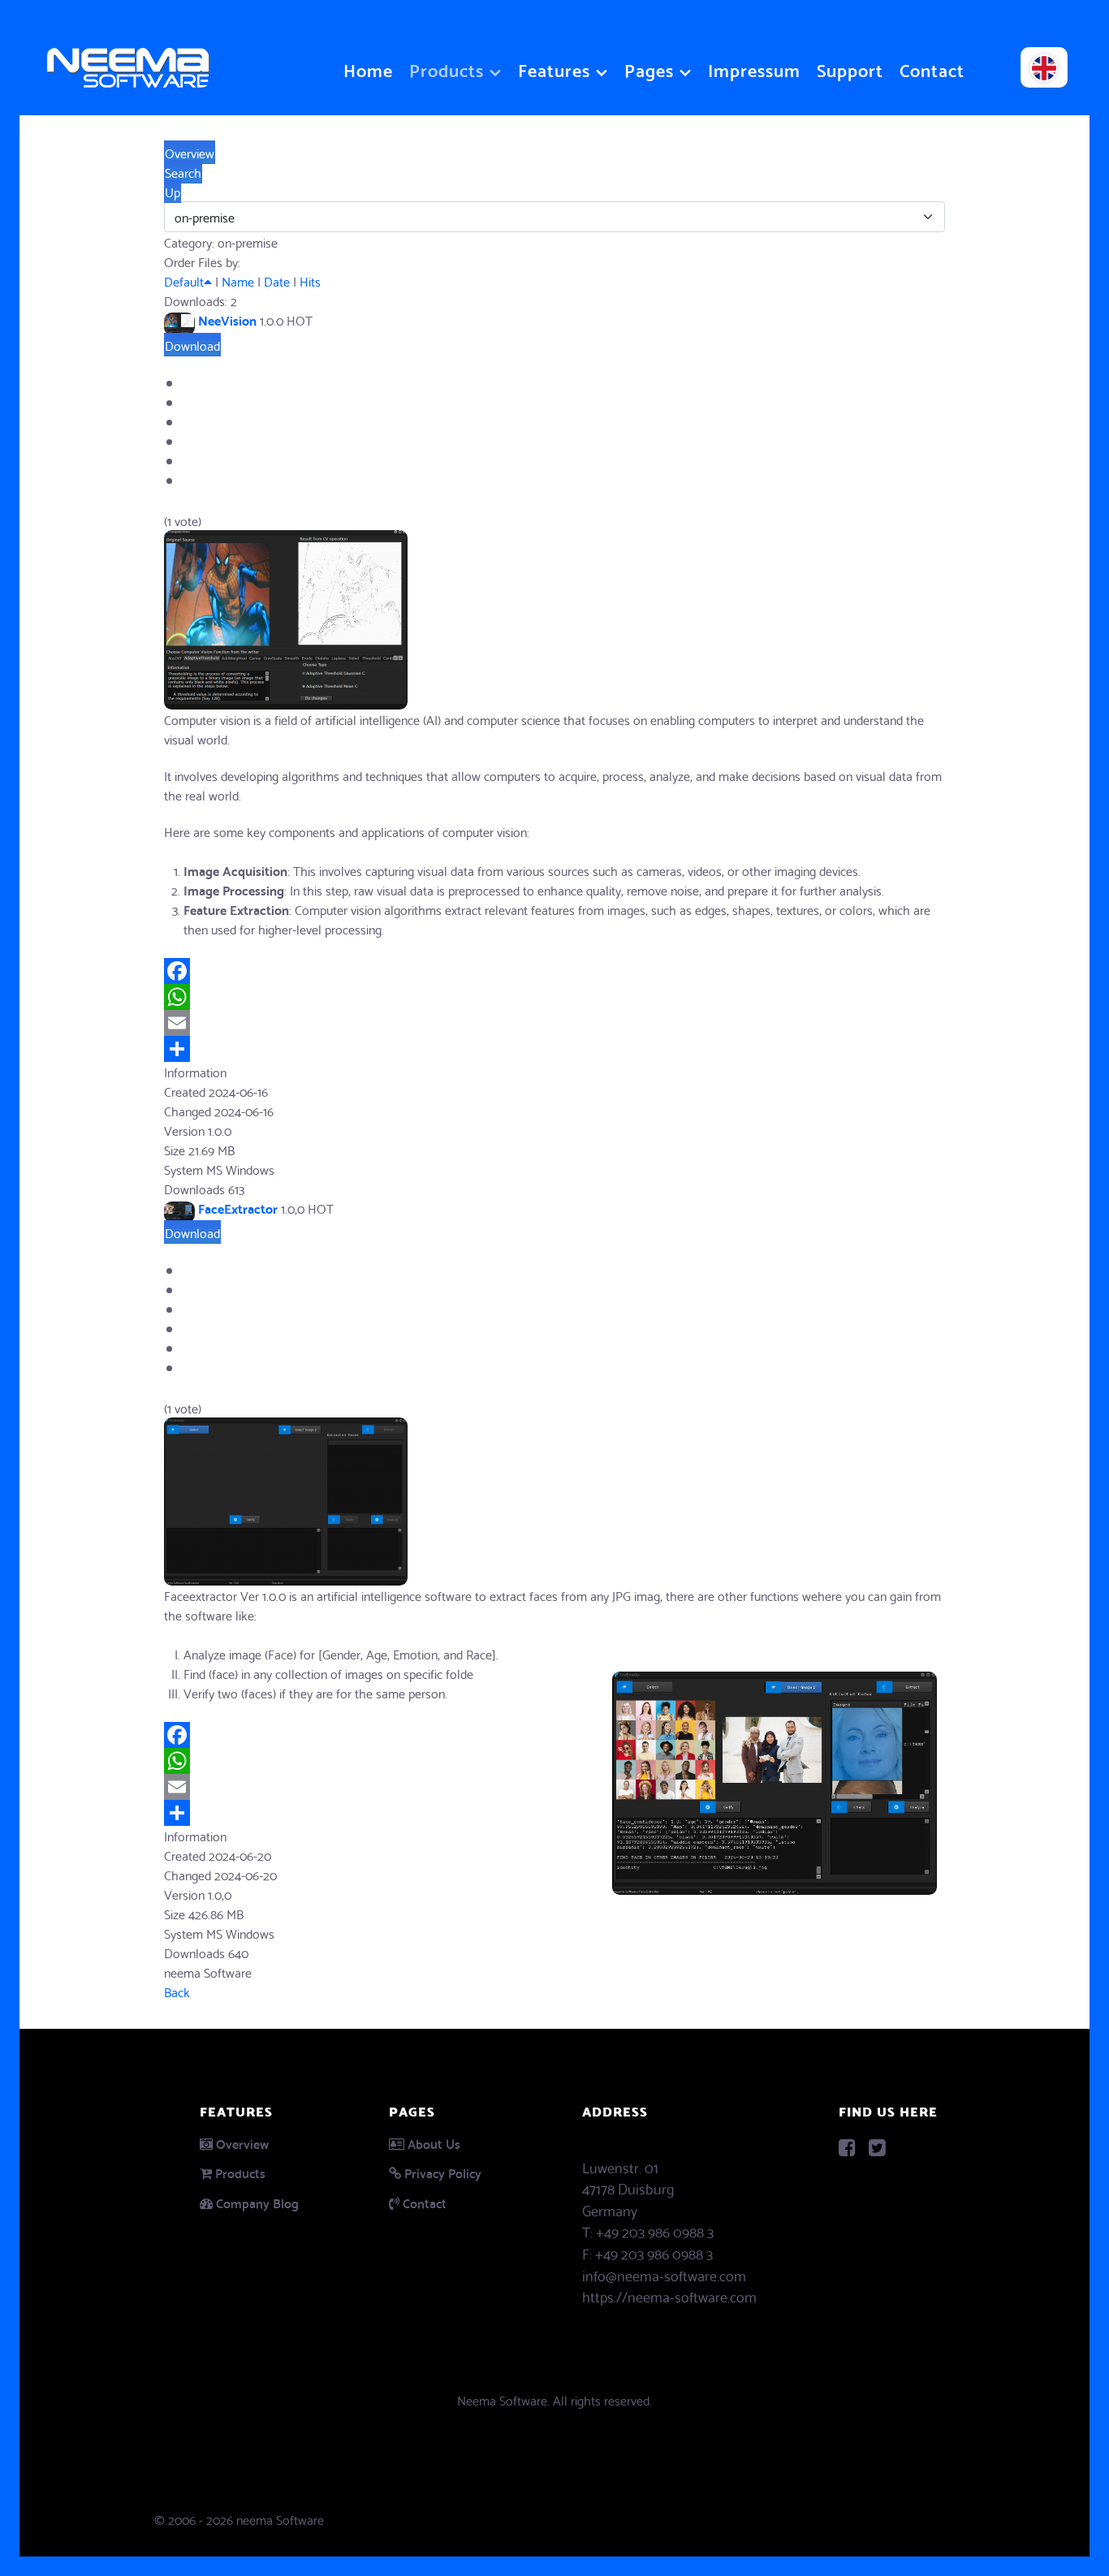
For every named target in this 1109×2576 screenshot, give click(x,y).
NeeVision (227, 319)
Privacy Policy (443, 2172)
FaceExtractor (238, 1208)
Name (238, 280)
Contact (425, 2202)
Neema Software (502, 2399)
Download (192, 345)
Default (184, 280)
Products (240, 2172)
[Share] (554, 1049)
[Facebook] (554, 971)
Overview (242, 2143)
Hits (310, 280)
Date (277, 280)
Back (177, 1991)
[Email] (554, 1023)
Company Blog (257, 2202)
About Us (434, 2143)
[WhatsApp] (554, 997)
